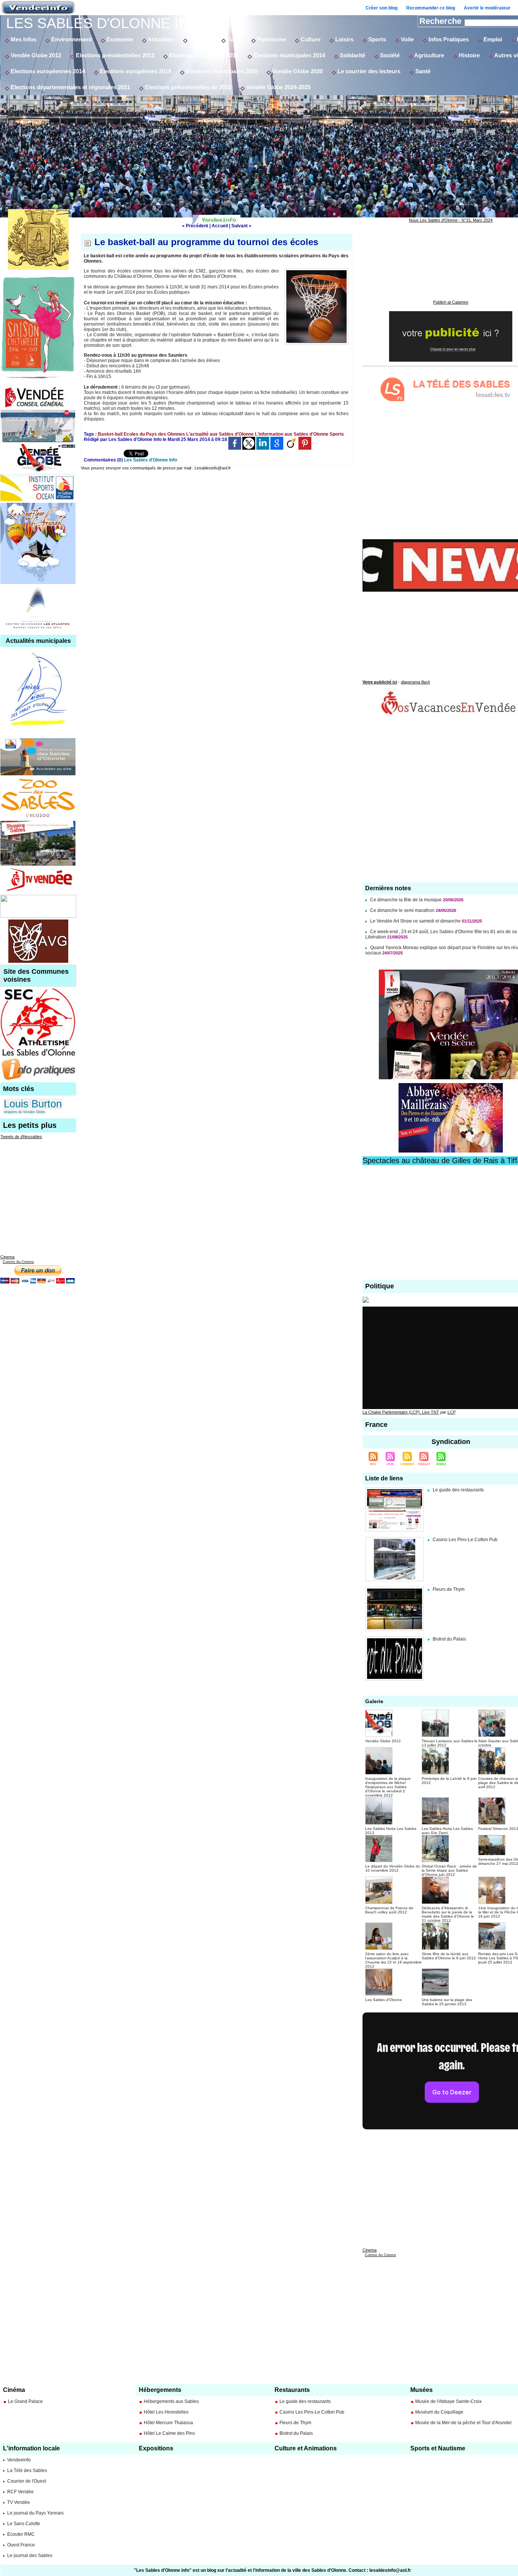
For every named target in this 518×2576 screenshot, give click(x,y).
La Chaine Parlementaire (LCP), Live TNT (401, 1412)
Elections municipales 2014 (288, 55)
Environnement (71, 39)
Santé (234, 39)
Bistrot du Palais (449, 1639)
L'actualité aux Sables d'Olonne (220, 434)
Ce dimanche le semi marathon (403, 910)
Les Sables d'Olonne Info (108, 23)
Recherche (442, 21)
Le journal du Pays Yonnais (35, 2513)
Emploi (492, 39)
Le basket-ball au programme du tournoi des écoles (206, 242)
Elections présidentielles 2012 (114, 55)
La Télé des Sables (27, 2471)
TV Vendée (19, 2502)
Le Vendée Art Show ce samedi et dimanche (415, 921)
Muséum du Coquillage (439, 2412)
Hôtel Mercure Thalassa (168, 2423)
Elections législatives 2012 (203, 55)
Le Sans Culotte (24, 2524)
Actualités (160, 39)
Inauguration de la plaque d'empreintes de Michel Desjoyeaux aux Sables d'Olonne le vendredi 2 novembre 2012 (388, 1787)
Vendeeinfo (19, 2460)
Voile (407, 39)
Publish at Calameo (451, 302)
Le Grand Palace (25, 2401)
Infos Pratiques (448, 39)
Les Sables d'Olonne (384, 2000)
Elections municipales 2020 (221, 71)
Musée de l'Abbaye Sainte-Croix (448, 2401)
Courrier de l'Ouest (27, 2481)
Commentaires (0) (104, 460)
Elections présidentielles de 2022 (187, 87)
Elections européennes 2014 (47, 71)
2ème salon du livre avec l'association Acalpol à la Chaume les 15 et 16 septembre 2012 (393, 1960)
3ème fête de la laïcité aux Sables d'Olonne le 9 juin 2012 (449, 1956)
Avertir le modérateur (487, 8)
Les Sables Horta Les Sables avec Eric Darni (447, 1831)
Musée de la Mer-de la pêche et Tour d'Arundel (463, 2423)
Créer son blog (381, 8)
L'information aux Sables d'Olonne (292, 434)
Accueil (220, 226)
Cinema (7, 1257)
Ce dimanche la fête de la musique (406, 900)
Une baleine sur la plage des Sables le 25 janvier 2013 (447, 2002)
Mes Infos (23, 39)
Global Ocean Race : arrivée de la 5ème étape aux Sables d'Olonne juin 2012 (449, 1870)
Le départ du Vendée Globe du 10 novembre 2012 (393, 1868)
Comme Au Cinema (18, 1262)
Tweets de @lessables (21, 1137)
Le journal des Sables (30, 2556)
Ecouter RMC (21, 2534)
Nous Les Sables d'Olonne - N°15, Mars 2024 (451, 220)
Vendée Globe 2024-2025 (278, 87)
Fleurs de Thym (449, 1589)
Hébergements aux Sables (171, 2401)
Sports (376, 39)
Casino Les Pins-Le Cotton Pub (465, 1540)
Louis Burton (33, 1104)
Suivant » (241, 226)
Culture (310, 39)
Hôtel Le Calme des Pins (169, 2433)
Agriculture (429, 55)
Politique (200, 39)
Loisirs (344, 39)
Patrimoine (271, 39)
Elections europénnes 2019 (135, 71)
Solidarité (352, 55)
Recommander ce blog (431, 8)
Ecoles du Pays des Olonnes (154, 434)
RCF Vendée (20, 2492)
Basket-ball (110, 434)
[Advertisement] (273, 152)
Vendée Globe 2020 (297, 71)
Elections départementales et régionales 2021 (70, 87)
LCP (451, 1412)
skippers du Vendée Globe (24, 1112)
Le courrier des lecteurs (368, 71)
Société (389, 55)
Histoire (469, 55)
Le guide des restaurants (458, 1490)
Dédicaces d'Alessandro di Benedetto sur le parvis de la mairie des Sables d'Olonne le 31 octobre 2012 (448, 1914)
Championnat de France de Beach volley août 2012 (389, 1910)
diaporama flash (415, 682)
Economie (119, 39)
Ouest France (21, 2545)
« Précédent (195, 226)
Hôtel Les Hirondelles (166, 2412)
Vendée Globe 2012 (35, 55)
